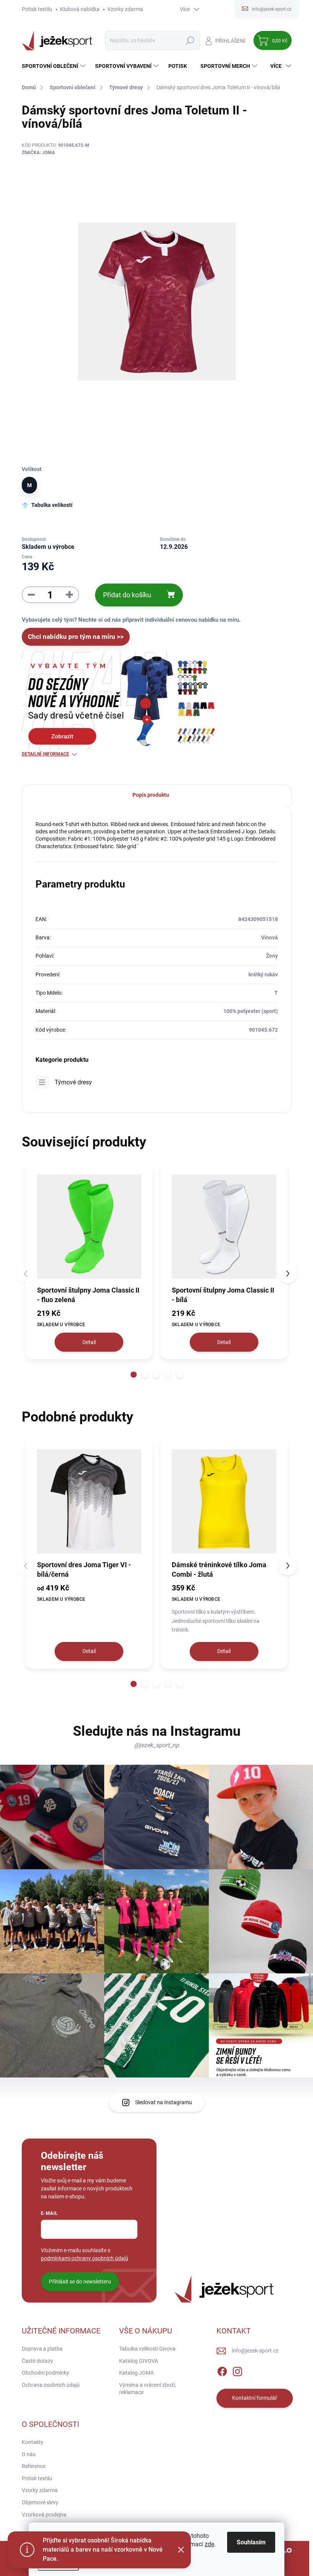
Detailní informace (45, 754)
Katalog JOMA (136, 2373)
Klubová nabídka (80, 9)
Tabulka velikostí (52, 505)
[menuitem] (55, 66)
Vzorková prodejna (44, 2515)
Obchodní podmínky (45, 2373)
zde (209, 2544)
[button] (134, 1375)
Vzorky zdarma (125, 9)
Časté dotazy (37, 2361)
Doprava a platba (42, 2349)
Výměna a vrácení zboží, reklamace (148, 2389)
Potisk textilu (37, 9)
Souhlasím (251, 2542)
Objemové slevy (40, 2502)
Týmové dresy (73, 1082)
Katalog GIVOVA (139, 2361)
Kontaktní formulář (255, 2398)
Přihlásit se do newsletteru (80, 2282)
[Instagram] (237, 2370)
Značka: (38, 153)
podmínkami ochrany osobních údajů (85, 2258)
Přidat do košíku (127, 595)
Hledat (190, 40)
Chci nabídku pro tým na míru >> (76, 637)
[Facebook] (222, 2370)
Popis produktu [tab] (151, 795)
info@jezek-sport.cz (255, 2351)
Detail (89, 1342)
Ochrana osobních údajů (51, 2385)
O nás (29, 2454)
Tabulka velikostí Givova (147, 2349)
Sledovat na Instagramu (164, 2102)
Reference (34, 2466)
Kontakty (33, 2442)
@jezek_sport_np (156, 1745)
